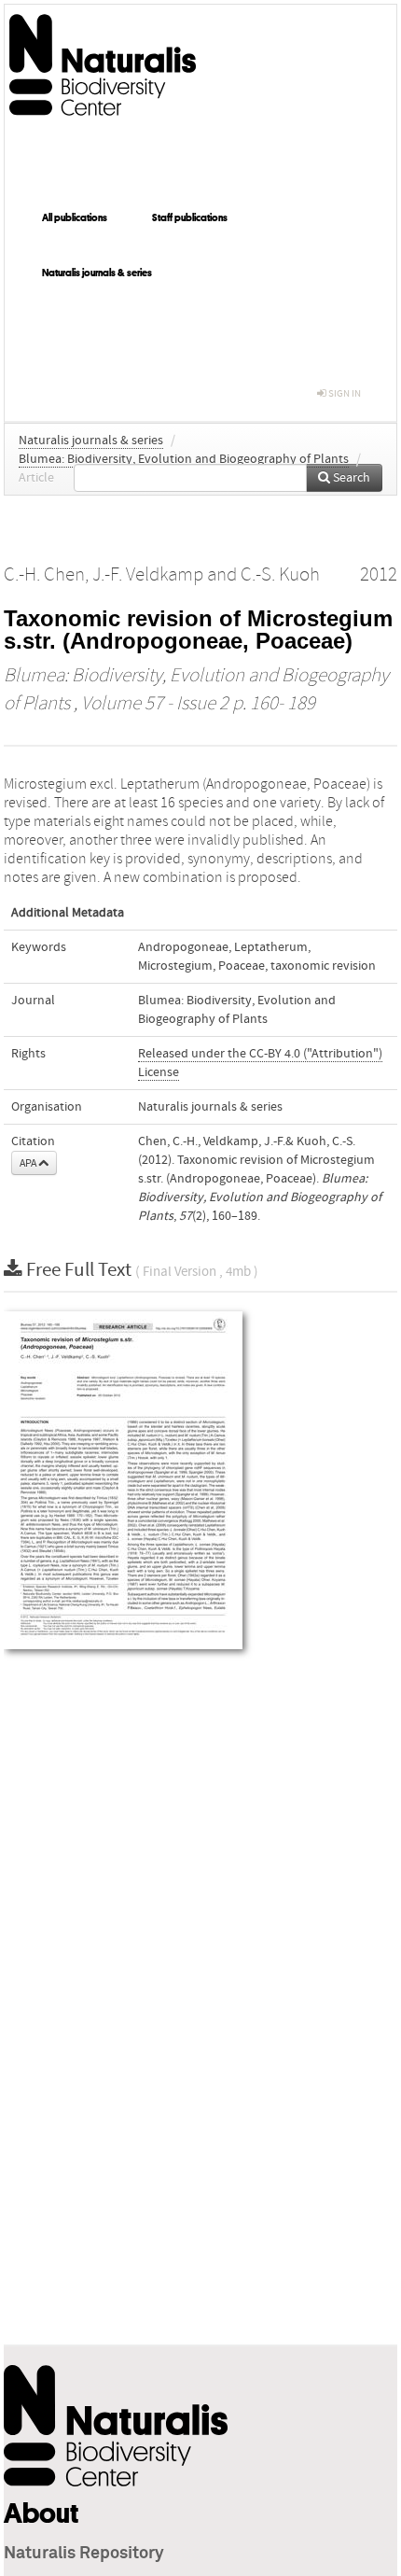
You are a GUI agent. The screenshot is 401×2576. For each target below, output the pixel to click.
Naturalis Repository (84, 2554)
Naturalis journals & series (97, 273)
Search (350, 478)
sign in (344, 393)
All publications (75, 217)
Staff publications (190, 217)
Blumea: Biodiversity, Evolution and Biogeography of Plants (184, 459)
